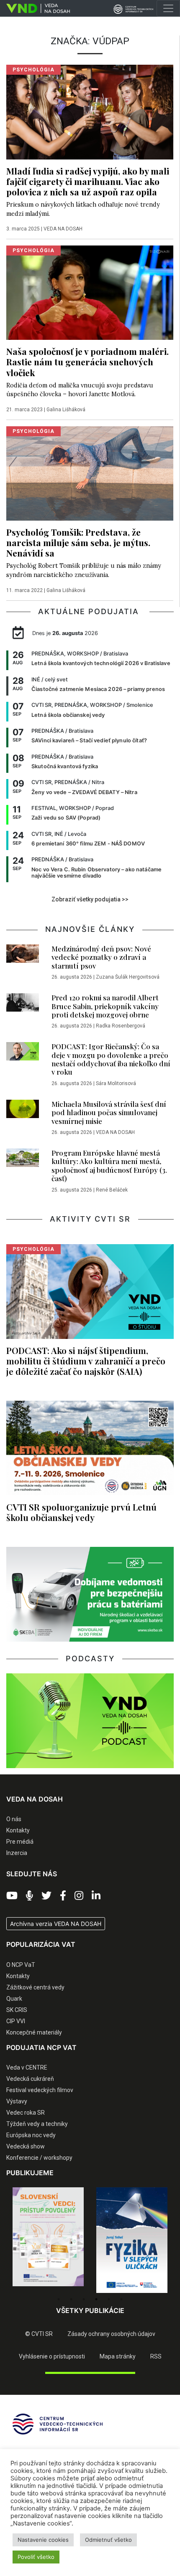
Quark (14, 1999)
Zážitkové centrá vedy (35, 1987)
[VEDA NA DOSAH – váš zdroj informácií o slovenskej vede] (35, 8)
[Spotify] (30, 1896)
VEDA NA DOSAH (63, 229)
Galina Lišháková (66, 410)
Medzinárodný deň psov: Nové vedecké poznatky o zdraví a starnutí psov (101, 957)
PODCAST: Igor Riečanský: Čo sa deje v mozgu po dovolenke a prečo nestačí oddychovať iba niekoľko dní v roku (111, 1059)
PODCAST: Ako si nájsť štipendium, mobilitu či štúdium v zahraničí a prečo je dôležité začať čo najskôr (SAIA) (86, 1361)
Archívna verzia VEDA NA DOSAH (56, 1924)
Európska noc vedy (31, 2135)
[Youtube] (12, 1896)
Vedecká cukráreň (30, 2079)
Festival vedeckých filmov (40, 2090)
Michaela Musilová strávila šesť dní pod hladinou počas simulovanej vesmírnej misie (109, 1112)
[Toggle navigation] (168, 8)
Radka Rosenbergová (121, 1026)
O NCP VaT (21, 1965)
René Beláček (112, 1190)
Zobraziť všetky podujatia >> (90, 899)
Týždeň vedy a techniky (37, 2124)
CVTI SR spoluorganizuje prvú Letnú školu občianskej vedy (81, 1512)
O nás (14, 1819)
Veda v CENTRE (27, 2067)
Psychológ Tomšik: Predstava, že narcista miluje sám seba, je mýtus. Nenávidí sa (78, 542)
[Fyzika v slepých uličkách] (48, 2240)
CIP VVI (16, 2021)
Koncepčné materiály (34, 2032)
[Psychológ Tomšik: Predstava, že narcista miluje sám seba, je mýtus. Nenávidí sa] (90, 473)
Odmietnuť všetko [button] (108, 2540)
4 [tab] (96, 2299)
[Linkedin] (96, 1896)
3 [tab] (84, 2299)
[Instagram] (79, 1896)
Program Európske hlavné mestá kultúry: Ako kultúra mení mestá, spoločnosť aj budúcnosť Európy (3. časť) (109, 1165)
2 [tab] (71, 2299)
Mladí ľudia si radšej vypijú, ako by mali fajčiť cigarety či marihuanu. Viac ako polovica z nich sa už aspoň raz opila (88, 181)
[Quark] (132, 2240)
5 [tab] (109, 2299)
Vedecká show (26, 2146)
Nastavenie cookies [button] (43, 2540)
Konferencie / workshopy (39, 2158)
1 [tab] (59, 2299)
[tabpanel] (48, 2240)
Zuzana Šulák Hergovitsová (128, 977)
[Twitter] (46, 1896)
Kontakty (18, 1830)
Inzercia (17, 1853)
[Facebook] (63, 1896)
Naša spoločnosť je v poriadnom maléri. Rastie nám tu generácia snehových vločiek (87, 362)
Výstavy (17, 2101)
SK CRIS (17, 2010)
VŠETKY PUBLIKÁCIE (90, 2310)
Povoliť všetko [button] (36, 2557)
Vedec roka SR (26, 2113)
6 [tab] (121, 2299)
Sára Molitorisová (116, 1083)
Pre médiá (20, 1842)
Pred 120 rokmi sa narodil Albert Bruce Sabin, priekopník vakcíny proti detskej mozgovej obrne (105, 1006)
